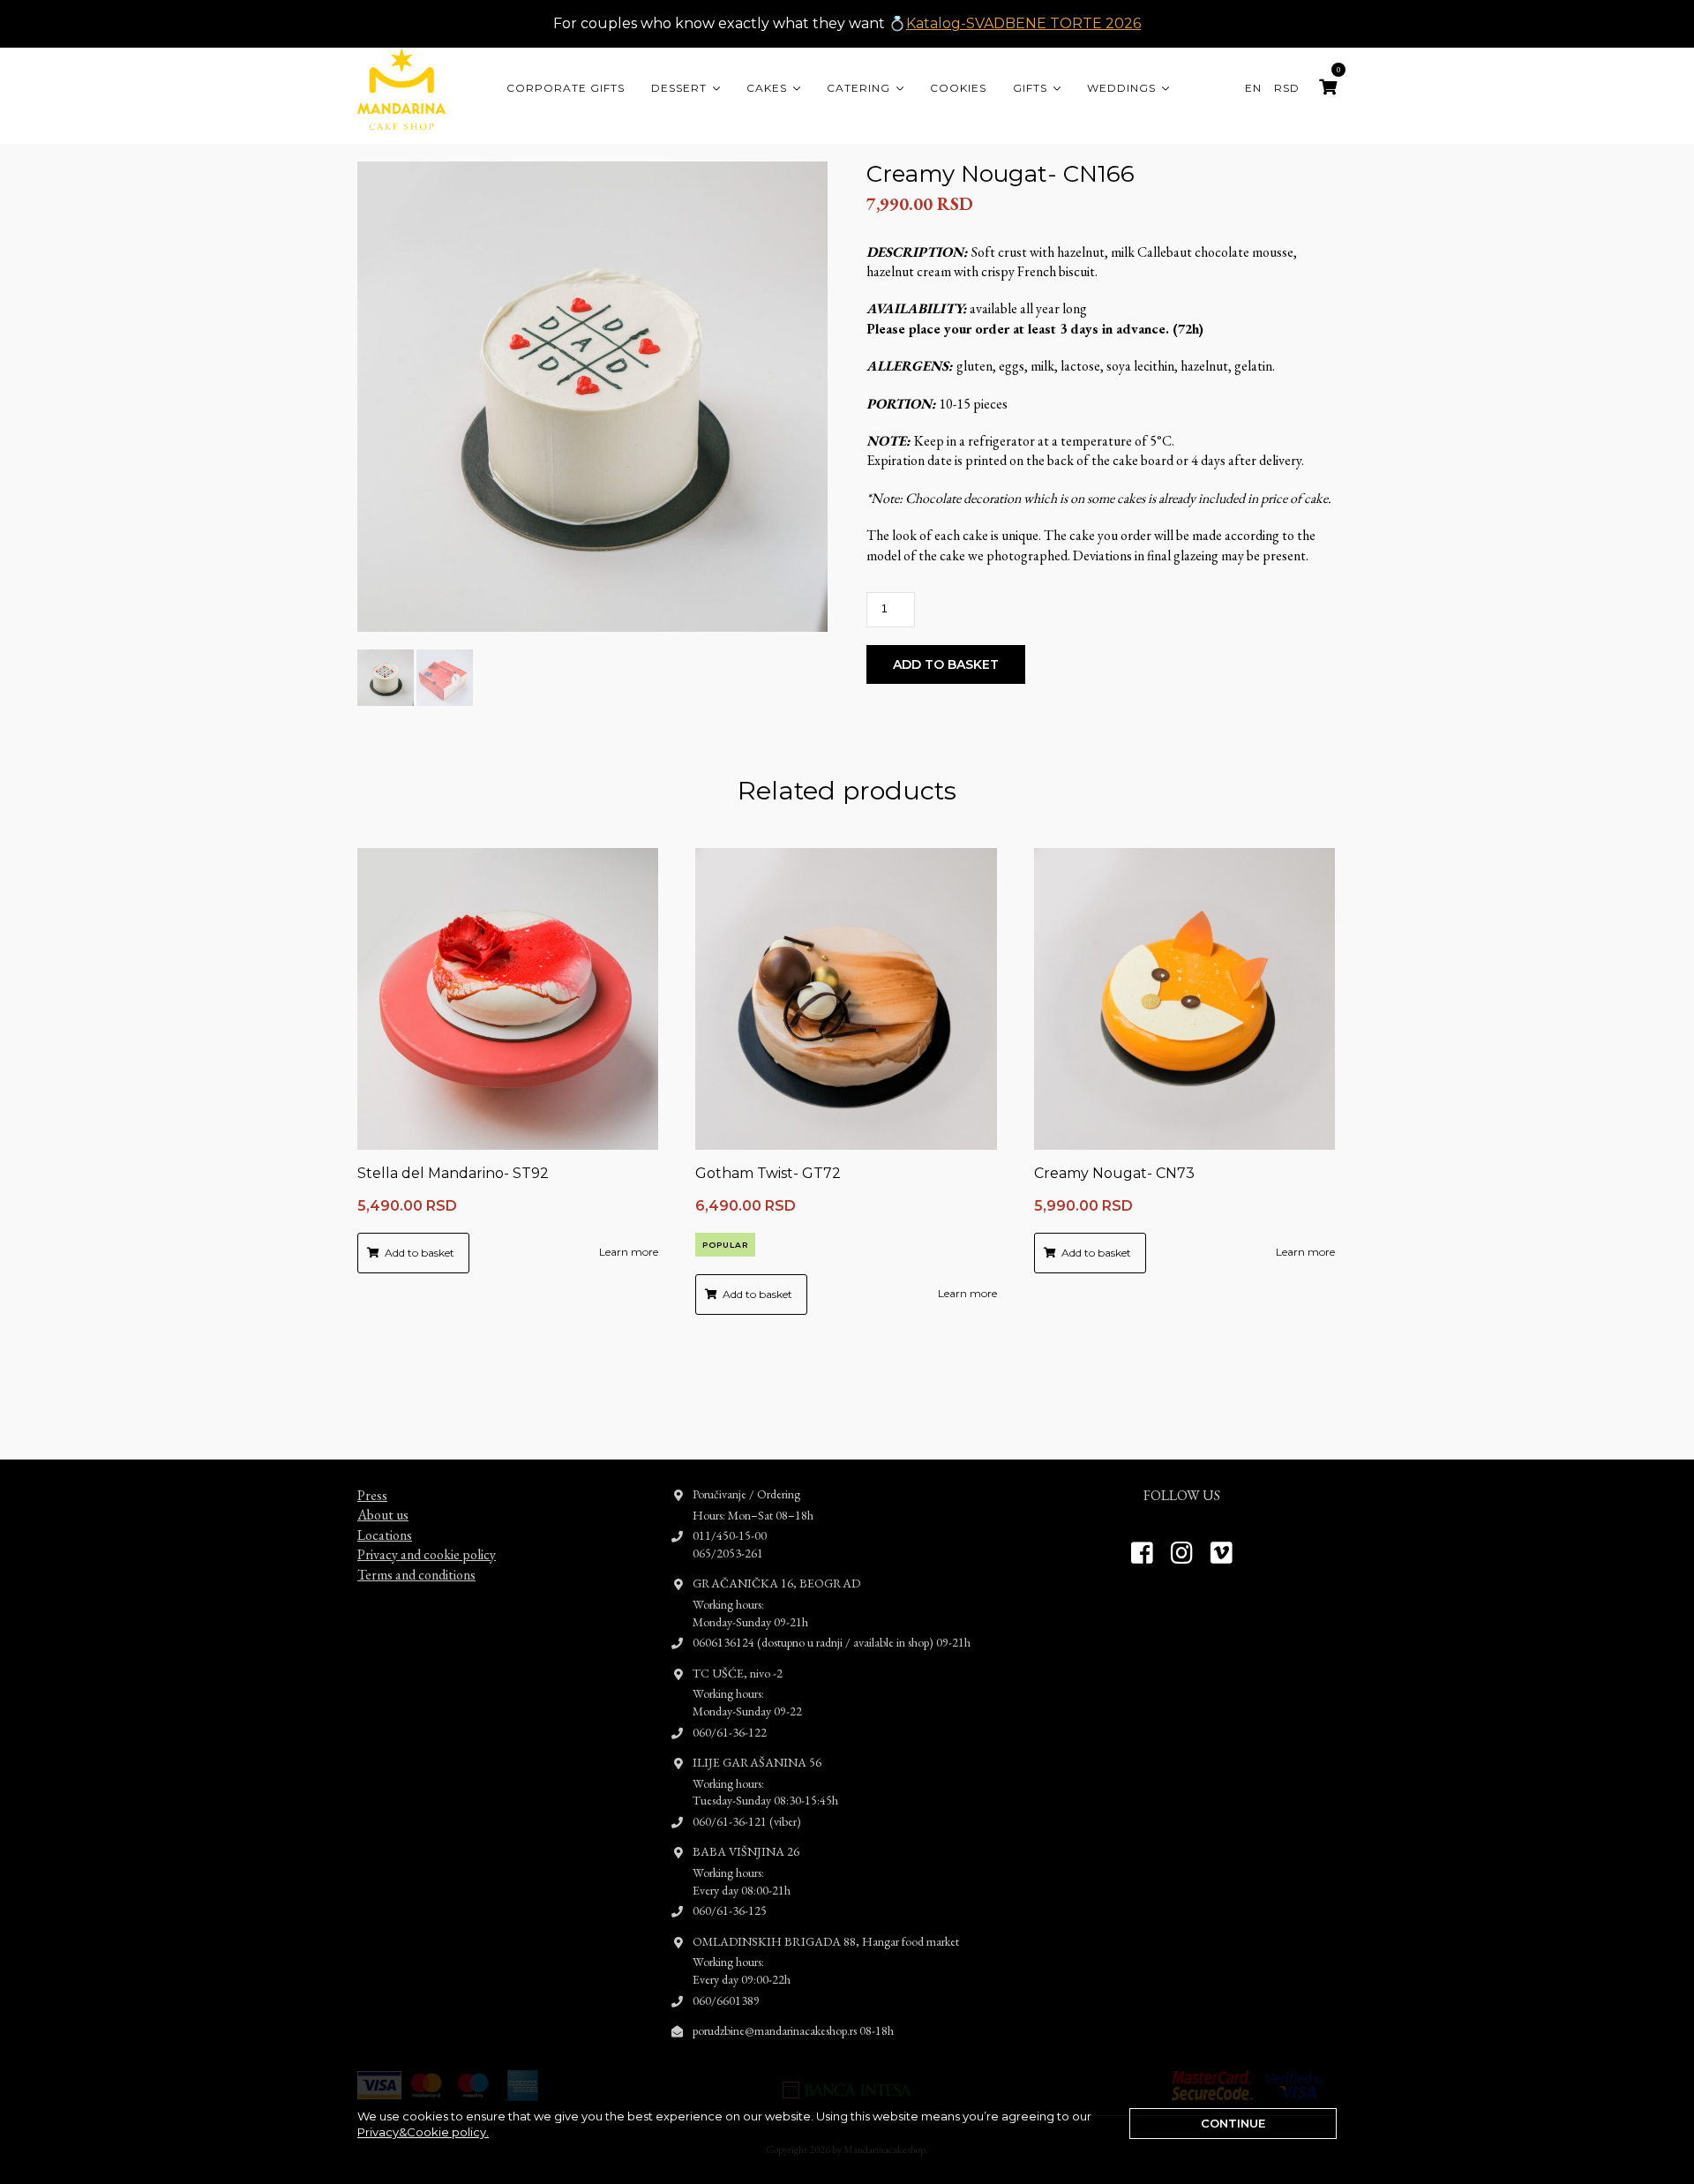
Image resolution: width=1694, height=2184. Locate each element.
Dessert (679, 88)
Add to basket (946, 664)
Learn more (629, 1252)
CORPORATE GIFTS (566, 88)
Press (372, 1495)
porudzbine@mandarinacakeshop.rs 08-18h (793, 2030)
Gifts (1030, 88)
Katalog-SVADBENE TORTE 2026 (1023, 23)
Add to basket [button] (420, 1253)
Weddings (1121, 88)
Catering (858, 88)
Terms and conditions (416, 1575)
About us (383, 1515)
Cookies (958, 88)
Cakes (767, 88)
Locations (385, 1535)
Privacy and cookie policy (427, 1554)
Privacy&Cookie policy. (423, 2132)
